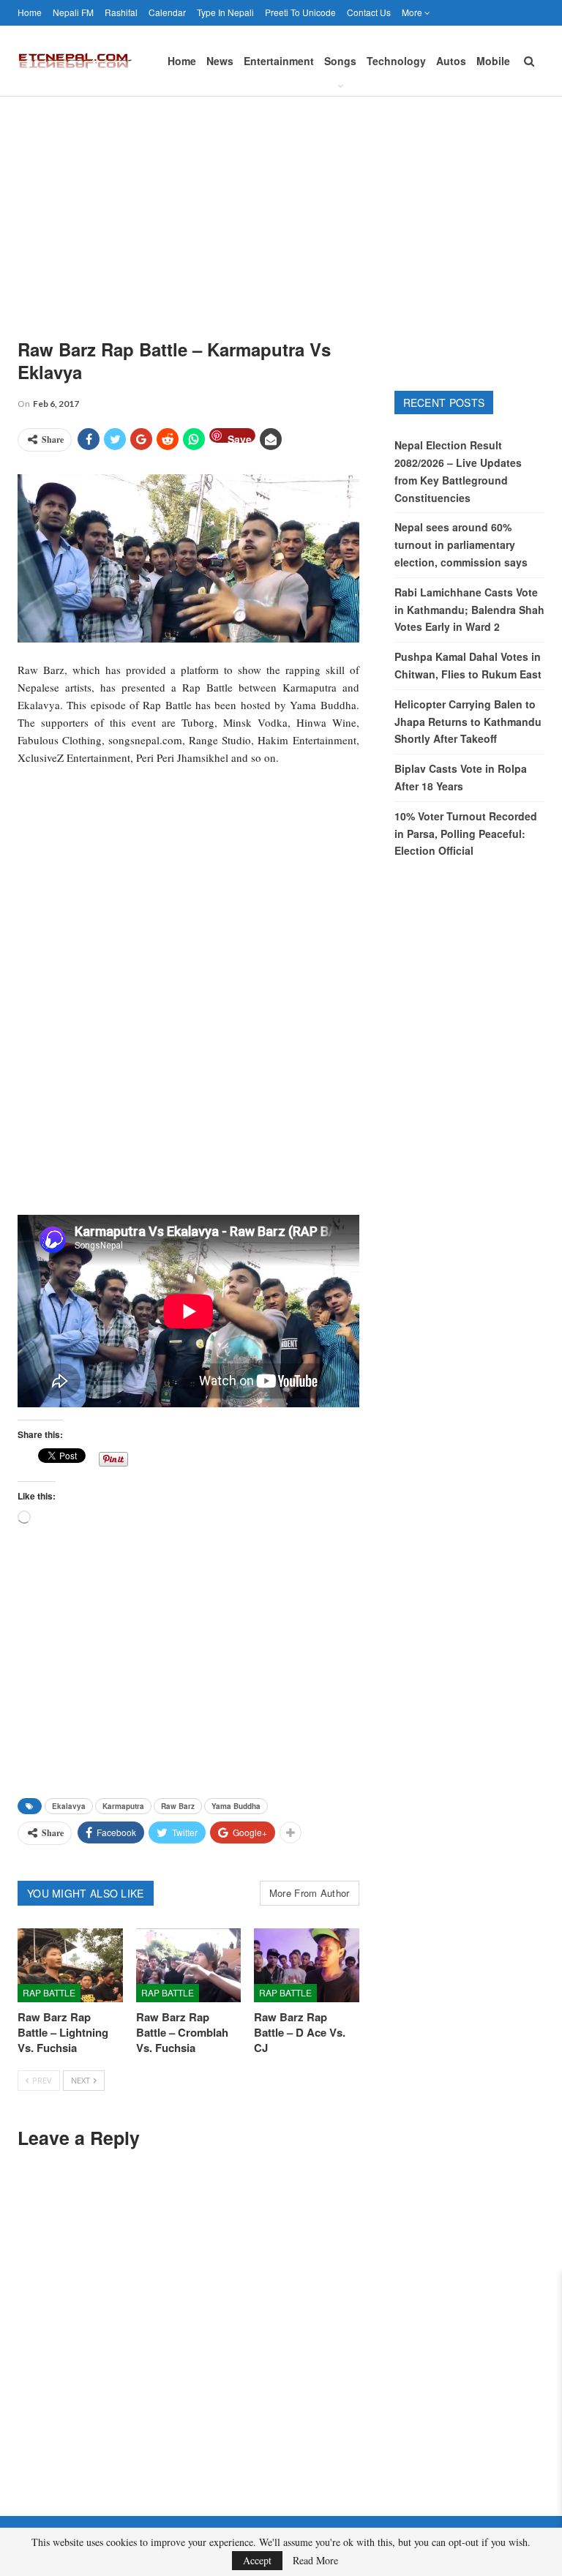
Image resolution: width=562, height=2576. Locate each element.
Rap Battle (49, 1992)
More (413, 12)
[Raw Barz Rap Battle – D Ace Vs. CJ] (307, 1965)
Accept (257, 2560)
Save (240, 437)
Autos (451, 61)
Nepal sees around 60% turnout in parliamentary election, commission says (461, 544)
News (220, 61)
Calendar (167, 12)
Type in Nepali (225, 12)
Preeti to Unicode (300, 12)
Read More (315, 2561)
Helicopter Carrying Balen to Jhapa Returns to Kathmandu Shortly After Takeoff (468, 722)
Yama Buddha (236, 1806)
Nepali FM (73, 12)
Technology (396, 61)
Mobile (493, 61)
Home (30, 12)
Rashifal (121, 12)
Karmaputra (123, 1806)
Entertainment (279, 61)
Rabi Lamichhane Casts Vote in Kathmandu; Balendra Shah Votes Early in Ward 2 (469, 610)
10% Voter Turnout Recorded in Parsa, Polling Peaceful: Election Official (466, 834)
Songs (340, 61)
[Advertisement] (281, 206)
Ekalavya (69, 1806)
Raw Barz (178, 1806)
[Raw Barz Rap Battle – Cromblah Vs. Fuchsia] (189, 1965)
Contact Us (369, 12)
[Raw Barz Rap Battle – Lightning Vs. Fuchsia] (70, 1965)
